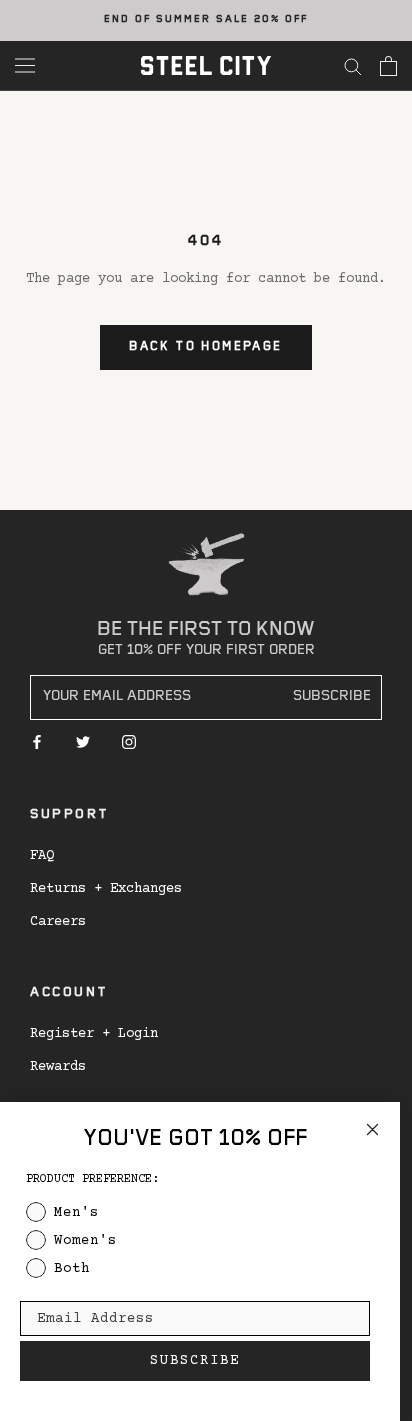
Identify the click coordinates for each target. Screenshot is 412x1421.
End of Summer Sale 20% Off (206, 20)
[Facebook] (37, 742)
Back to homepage (205, 347)
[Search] (353, 65)
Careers (58, 922)
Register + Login (94, 1034)
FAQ (42, 856)
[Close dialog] (372, 1129)
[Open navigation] (25, 65)
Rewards (58, 1067)
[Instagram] (129, 742)
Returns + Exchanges (106, 889)
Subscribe (332, 697)
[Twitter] (83, 742)
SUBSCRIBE (195, 1361)
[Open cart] (388, 66)
